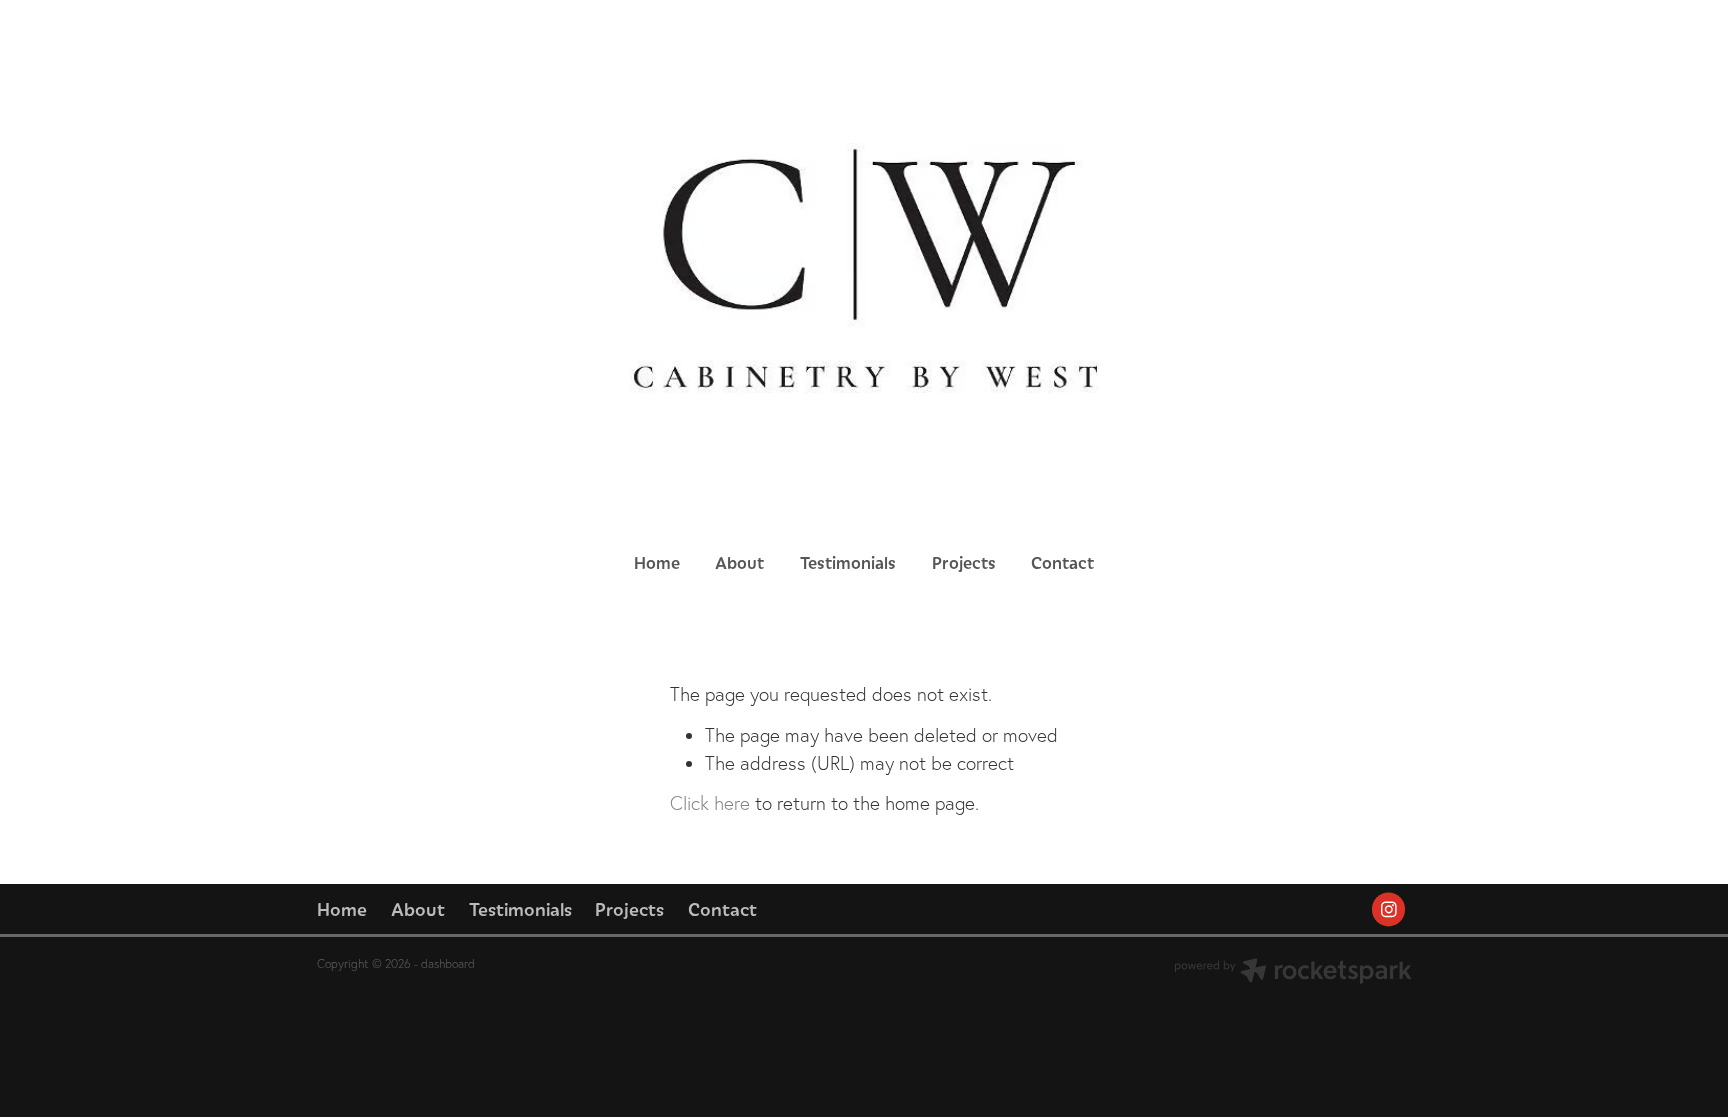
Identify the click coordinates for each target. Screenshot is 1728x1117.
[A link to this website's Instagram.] (1388, 909)
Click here (710, 803)
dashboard (448, 963)
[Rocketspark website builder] (1293, 973)
